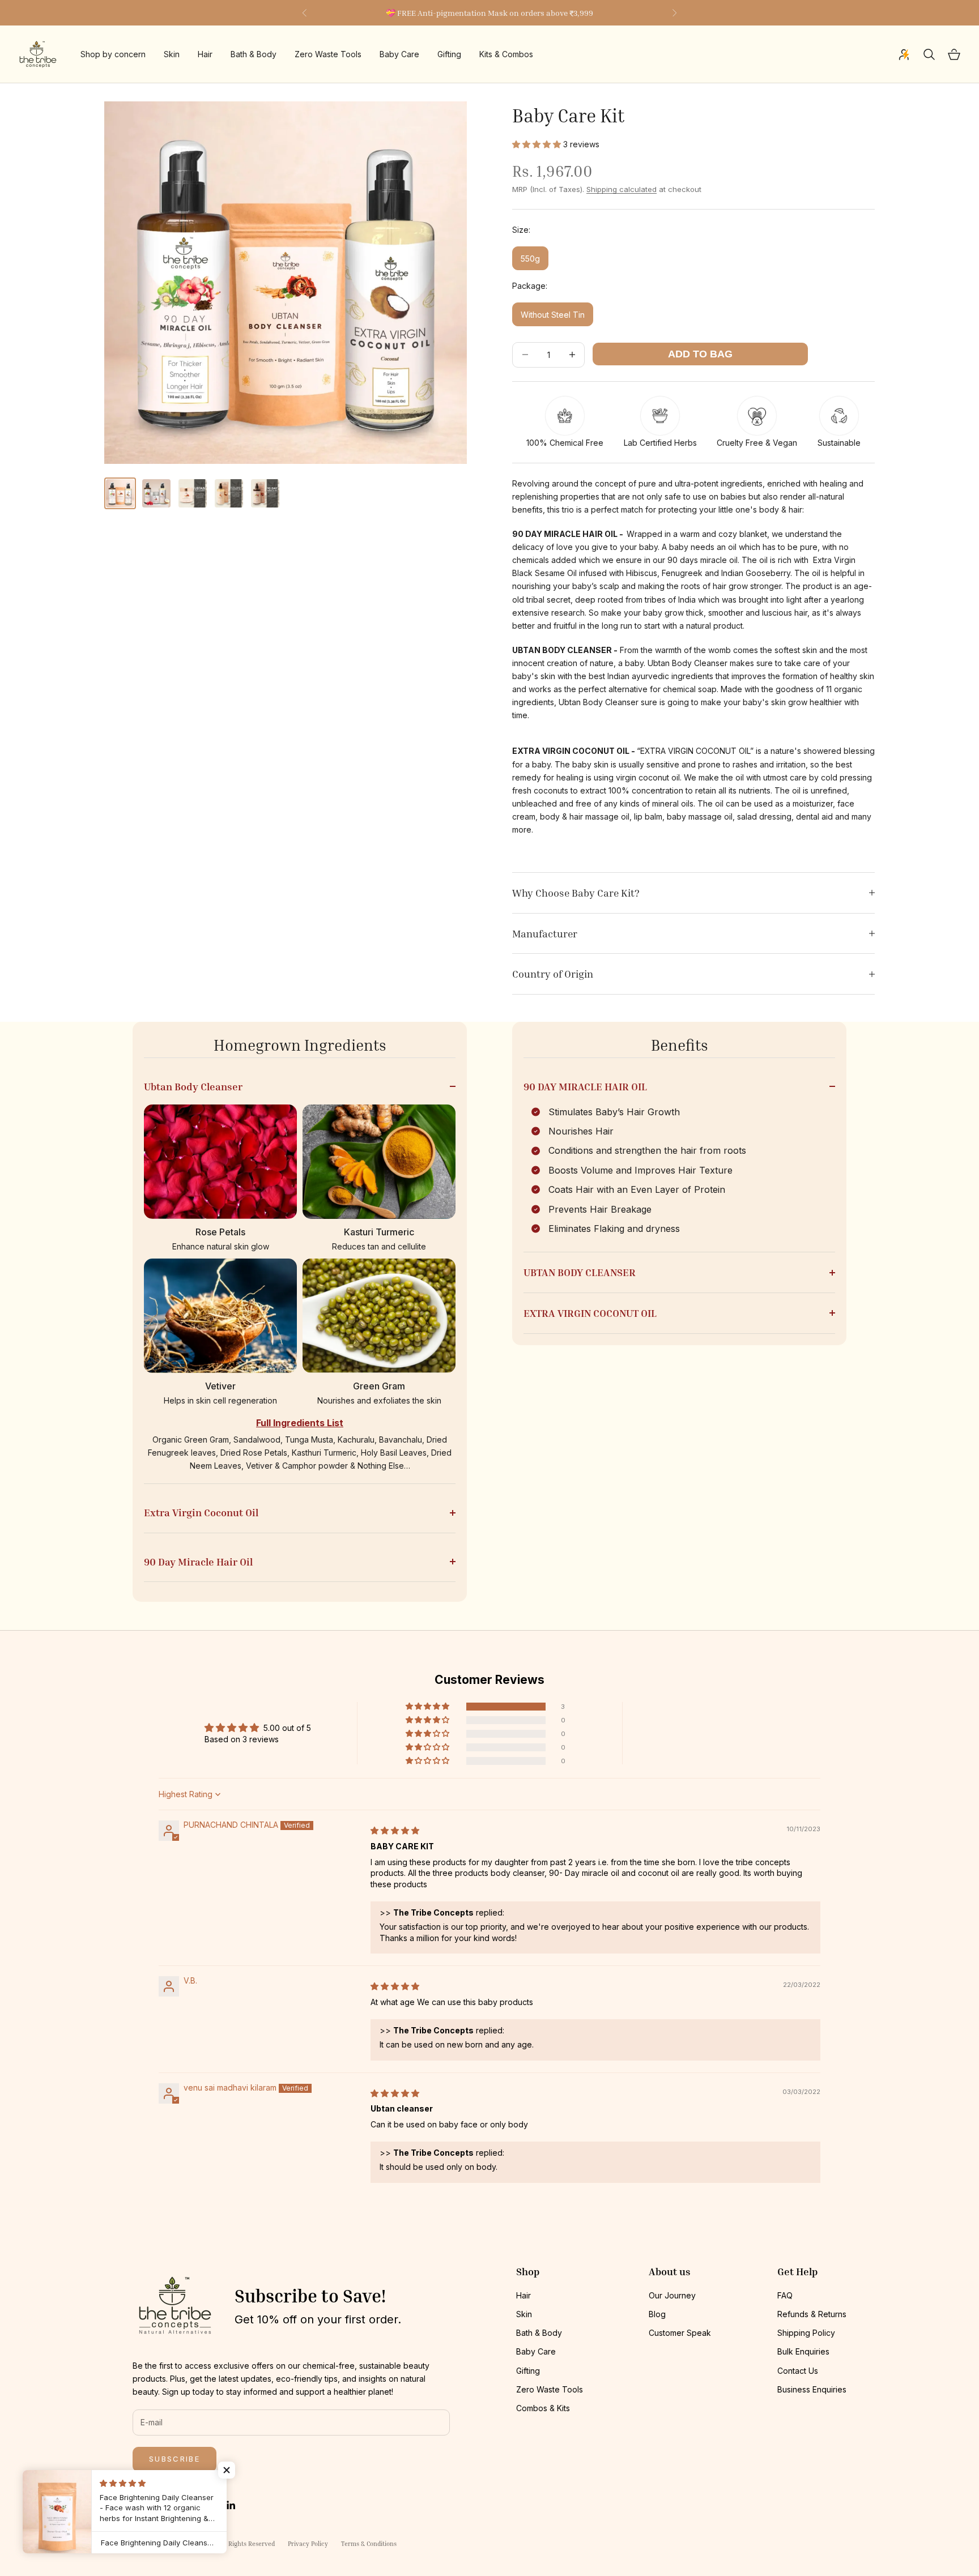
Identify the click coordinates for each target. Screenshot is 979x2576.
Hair (205, 55)
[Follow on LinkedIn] (231, 2505)
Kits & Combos (506, 55)
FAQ (785, 2295)
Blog (657, 2314)
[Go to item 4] (229, 493)
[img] (395, 1830)
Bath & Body (254, 55)
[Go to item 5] (265, 493)
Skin (172, 55)
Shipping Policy (806, 2333)
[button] (538, 144)
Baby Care (399, 55)
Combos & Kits (543, 2408)
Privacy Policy (308, 2543)
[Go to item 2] (156, 493)
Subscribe (174, 2459)
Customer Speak (680, 2333)
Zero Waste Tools (328, 55)
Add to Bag (700, 354)
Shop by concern (113, 55)
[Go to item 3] (193, 493)
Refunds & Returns (812, 2314)
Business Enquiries (812, 2389)
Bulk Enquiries (803, 2351)
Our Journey (672, 2295)
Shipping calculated (622, 189)
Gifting (449, 55)
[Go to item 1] (120, 493)
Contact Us (798, 2371)
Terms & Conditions (369, 2543)
